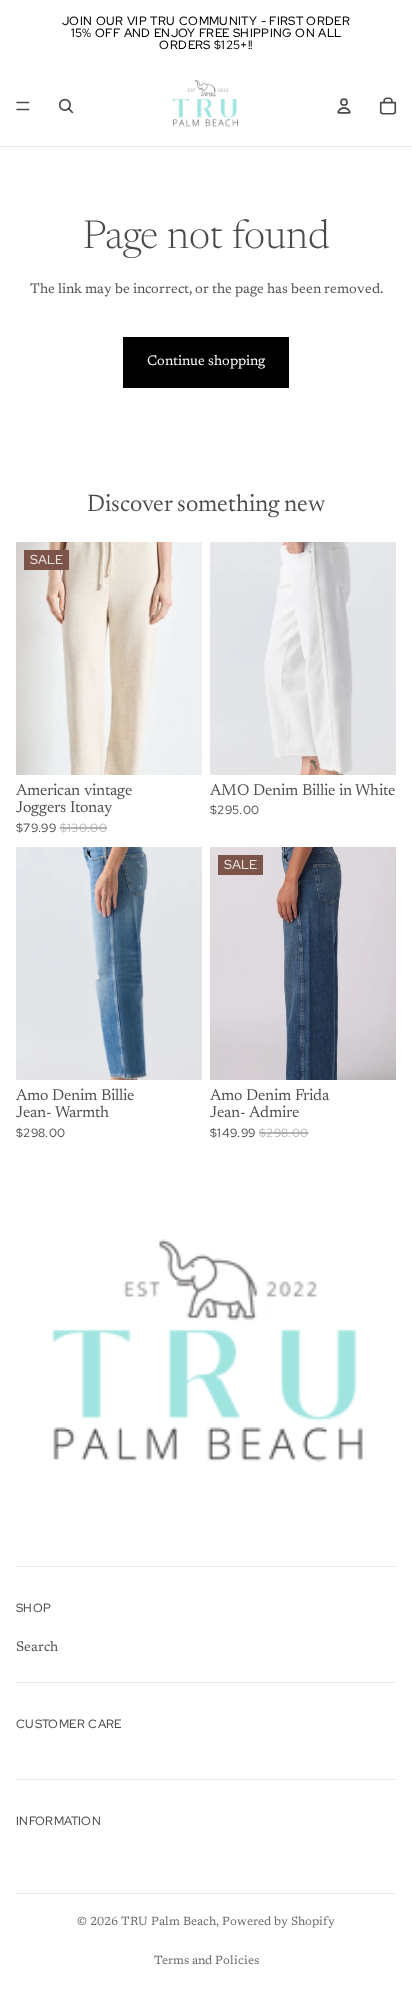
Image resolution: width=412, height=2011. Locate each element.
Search (37, 1647)
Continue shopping (206, 362)
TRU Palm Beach (168, 1922)
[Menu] (23, 106)
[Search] (66, 106)
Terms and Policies (206, 1961)
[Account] (344, 106)
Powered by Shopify (278, 1922)
